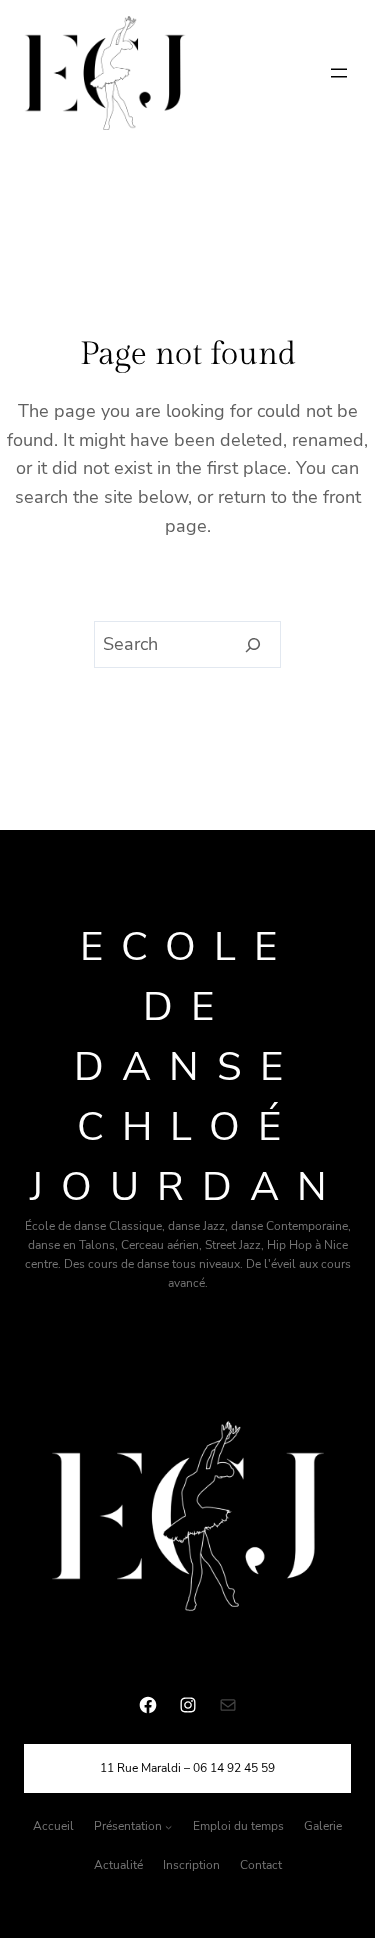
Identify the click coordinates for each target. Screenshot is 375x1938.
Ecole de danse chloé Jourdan (187, 1067)
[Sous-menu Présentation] (168, 1826)
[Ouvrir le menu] (339, 73)
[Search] (253, 645)
